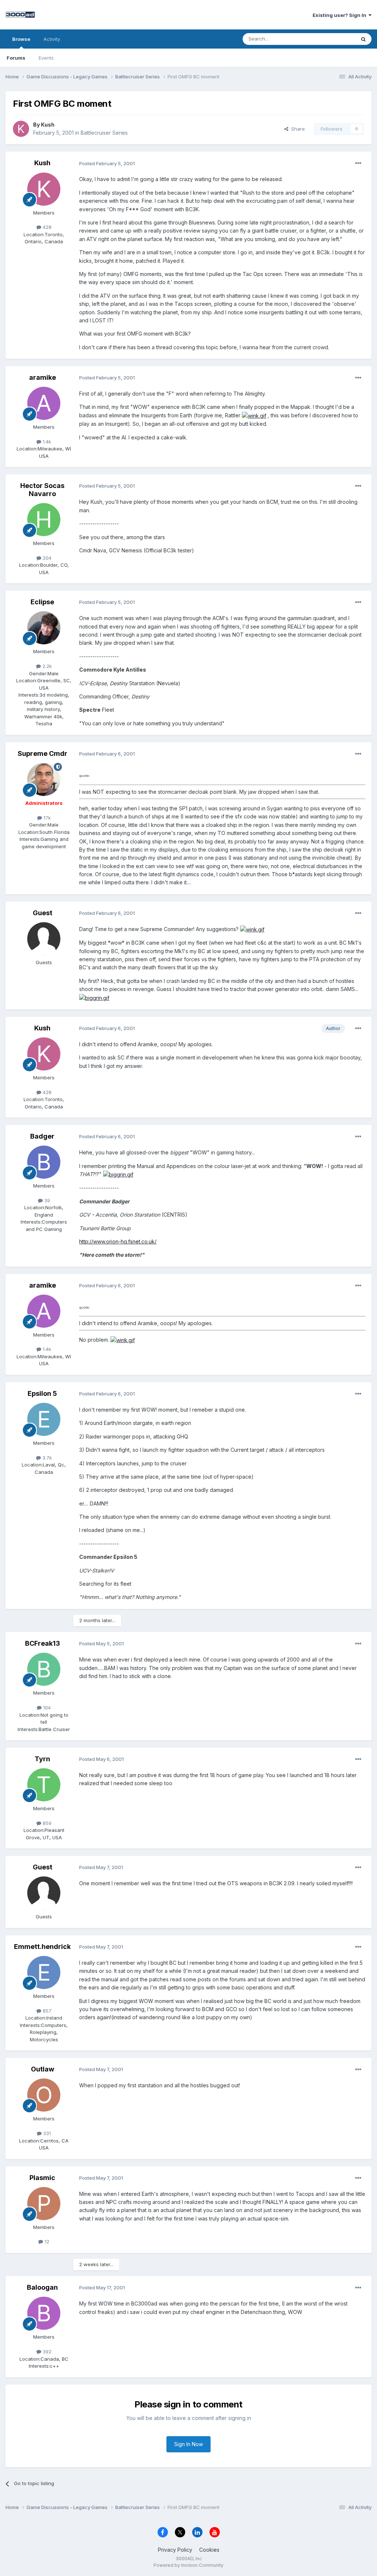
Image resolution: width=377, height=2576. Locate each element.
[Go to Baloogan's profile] (44, 2313)
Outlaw (43, 2069)
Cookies (209, 2550)
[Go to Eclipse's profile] (44, 628)
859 (46, 1823)
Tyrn (42, 1759)
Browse (21, 39)
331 (46, 2133)
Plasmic (42, 2178)
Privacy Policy (175, 2550)
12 (46, 2241)
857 (46, 2011)
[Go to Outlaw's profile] (44, 2095)
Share (297, 129)
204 (46, 558)
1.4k (46, 442)
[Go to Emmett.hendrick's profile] (44, 1972)
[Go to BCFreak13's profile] (44, 1669)
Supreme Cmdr (43, 753)
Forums (16, 58)
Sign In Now (188, 2444)
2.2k (46, 666)
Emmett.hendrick (42, 1947)
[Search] (363, 39)
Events (46, 58)
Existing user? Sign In (341, 15)
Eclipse (42, 602)
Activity (52, 39)
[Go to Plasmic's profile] (44, 2204)
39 (46, 1200)
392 (46, 2352)
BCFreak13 (43, 1643)
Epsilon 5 (42, 1393)
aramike (43, 377)
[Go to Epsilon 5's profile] (44, 1419)
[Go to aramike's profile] (44, 403)
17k (46, 818)
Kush (48, 125)
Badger (42, 1136)
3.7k (46, 1458)
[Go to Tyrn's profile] (44, 1785)
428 (46, 227)
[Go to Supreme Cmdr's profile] (44, 779)
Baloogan (42, 2287)
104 (46, 1708)
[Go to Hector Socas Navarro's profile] (44, 520)
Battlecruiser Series (104, 133)
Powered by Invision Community (188, 2565)
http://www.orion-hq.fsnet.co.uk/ (118, 1241)
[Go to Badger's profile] (44, 1162)
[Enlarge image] (254, 415)
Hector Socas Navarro (42, 490)
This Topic (334, 39)
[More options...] (358, 163)
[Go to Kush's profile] (21, 129)
